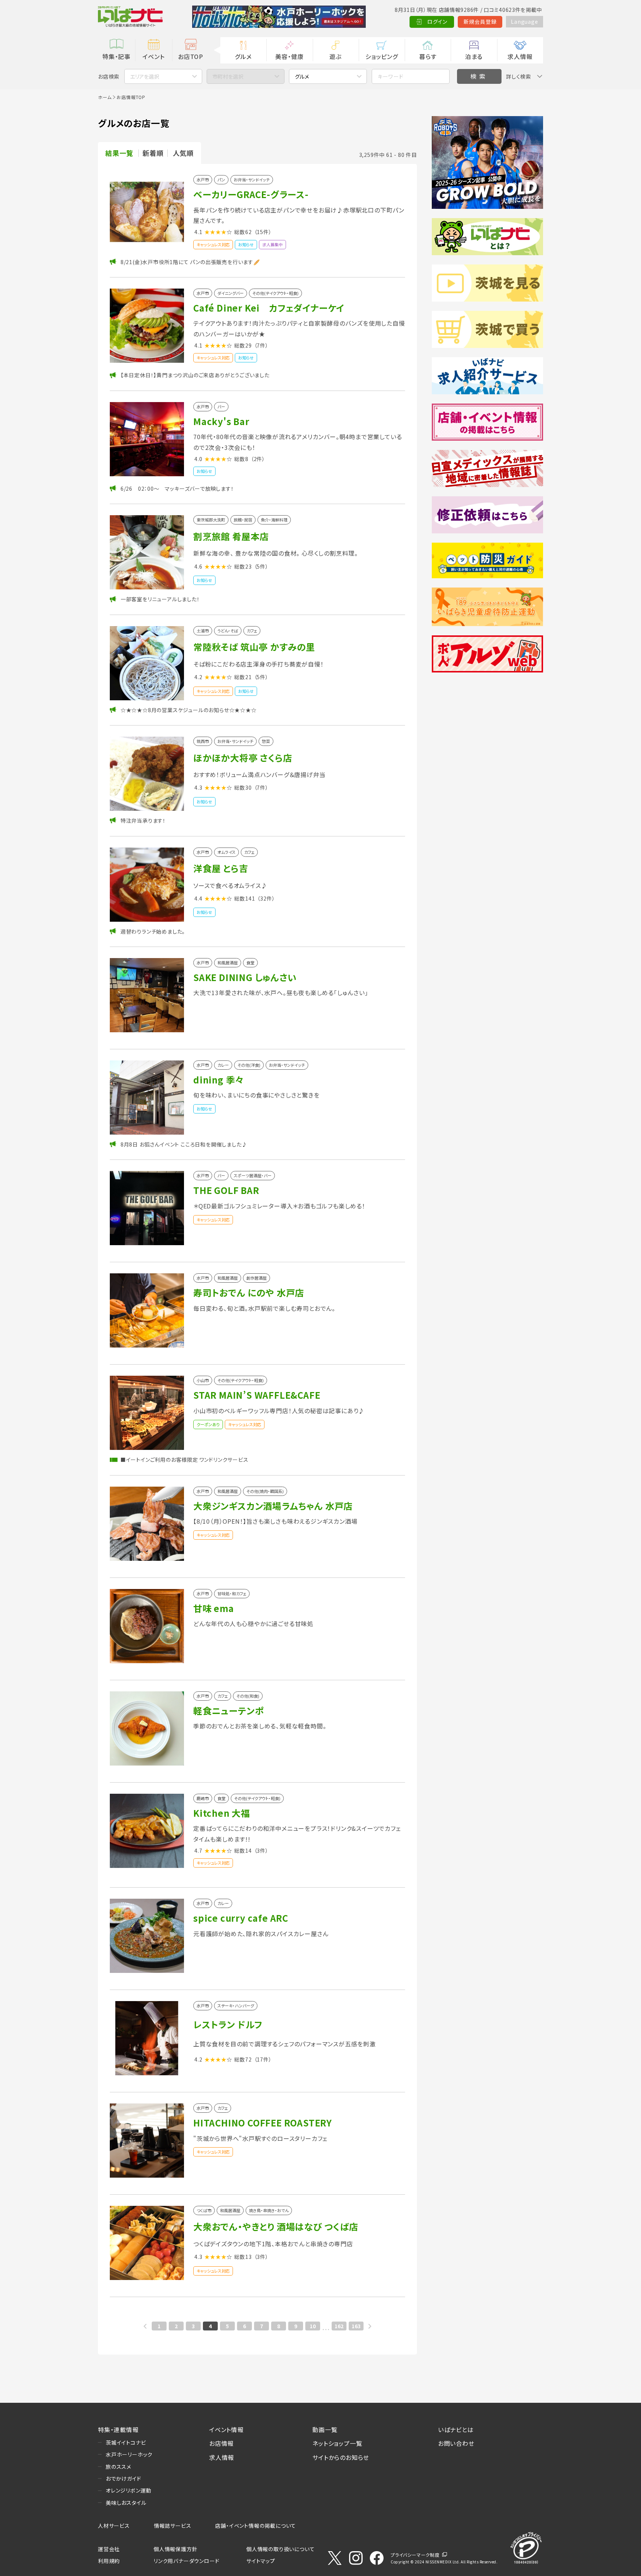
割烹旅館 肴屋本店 (231, 536)
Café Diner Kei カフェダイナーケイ (269, 308)
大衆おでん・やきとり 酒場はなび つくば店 (276, 2226)
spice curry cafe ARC (241, 1918)
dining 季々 (219, 1080)
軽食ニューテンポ (228, 1710)
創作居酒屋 (257, 1278)
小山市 (203, 1380)
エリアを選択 (145, 76)
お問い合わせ (456, 2443)
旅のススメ (119, 2467)
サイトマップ (261, 2561)
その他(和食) (248, 1696)
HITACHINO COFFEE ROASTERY (263, 2123)
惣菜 (266, 741)
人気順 (183, 153)
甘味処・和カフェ (232, 1594)
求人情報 (520, 56)
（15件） (263, 232)
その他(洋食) (249, 1065)
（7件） (261, 345)
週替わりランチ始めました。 (153, 931)
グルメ (243, 56)
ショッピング (382, 56)
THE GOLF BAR (226, 1190)
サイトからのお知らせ (341, 2457)
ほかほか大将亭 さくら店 (243, 758)
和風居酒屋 (228, 963)
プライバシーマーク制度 (415, 2555)
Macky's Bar (221, 421)
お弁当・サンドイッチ (252, 180)
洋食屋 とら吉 (221, 868)
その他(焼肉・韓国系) (265, 1491)
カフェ (252, 631)
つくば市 (204, 2210)
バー (221, 407)
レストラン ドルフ (228, 2024)
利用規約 (109, 2561)
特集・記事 (116, 56)
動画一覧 (325, 2429)
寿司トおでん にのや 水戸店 (249, 1292)
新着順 (153, 153)
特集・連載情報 (118, 2429)
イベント (153, 56)
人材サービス (114, 2526)
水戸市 (203, 180)
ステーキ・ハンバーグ (236, 2006)
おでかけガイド (124, 2478)
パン (221, 180)
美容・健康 (289, 56)
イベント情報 (226, 2429)
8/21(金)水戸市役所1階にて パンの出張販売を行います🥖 (190, 262)
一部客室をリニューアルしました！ (160, 599)
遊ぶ (336, 56)
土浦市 (203, 631)
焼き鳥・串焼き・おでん (269, 2210)
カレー (223, 1065)
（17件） (263, 2059)
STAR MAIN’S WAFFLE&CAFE (257, 1395)
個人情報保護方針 (175, 2549)
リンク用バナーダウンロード (186, 2561)
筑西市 (203, 741)
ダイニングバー (231, 293)
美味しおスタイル (126, 2503)
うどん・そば (228, 631)
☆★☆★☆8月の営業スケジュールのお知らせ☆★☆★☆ (189, 710)
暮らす (428, 56)
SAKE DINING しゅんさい (245, 977)
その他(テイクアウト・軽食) (275, 293)
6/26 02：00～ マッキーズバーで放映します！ (177, 488)
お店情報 (221, 2443)
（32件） (266, 898)
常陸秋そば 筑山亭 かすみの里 (254, 647)
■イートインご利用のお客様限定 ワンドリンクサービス (185, 1460)
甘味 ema (214, 1608)
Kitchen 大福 (222, 1813)
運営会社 (109, 2549)
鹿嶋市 (203, 1798)
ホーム (105, 97)
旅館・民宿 (243, 520)
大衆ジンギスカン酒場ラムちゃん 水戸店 (273, 1506)
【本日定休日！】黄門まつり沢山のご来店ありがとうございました (195, 375)
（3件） (261, 1850)
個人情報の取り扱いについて (280, 2549)
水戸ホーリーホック (129, 2454)
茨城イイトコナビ (126, 2442)
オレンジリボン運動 (129, 2490)
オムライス (226, 852)
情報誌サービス (173, 2526)
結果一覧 (119, 153)
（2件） (258, 459)
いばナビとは (456, 2429)
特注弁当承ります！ (143, 820)
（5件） (261, 566)
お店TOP (191, 56)
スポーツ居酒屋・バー (253, 1176)
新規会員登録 (480, 22)
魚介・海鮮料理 (274, 520)
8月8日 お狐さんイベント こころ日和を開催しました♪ (184, 1144)
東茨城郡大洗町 (211, 520)
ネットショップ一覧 (337, 2443)
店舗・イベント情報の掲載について (256, 2526)
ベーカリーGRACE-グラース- (251, 194)
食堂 (250, 963)
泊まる (474, 56)
